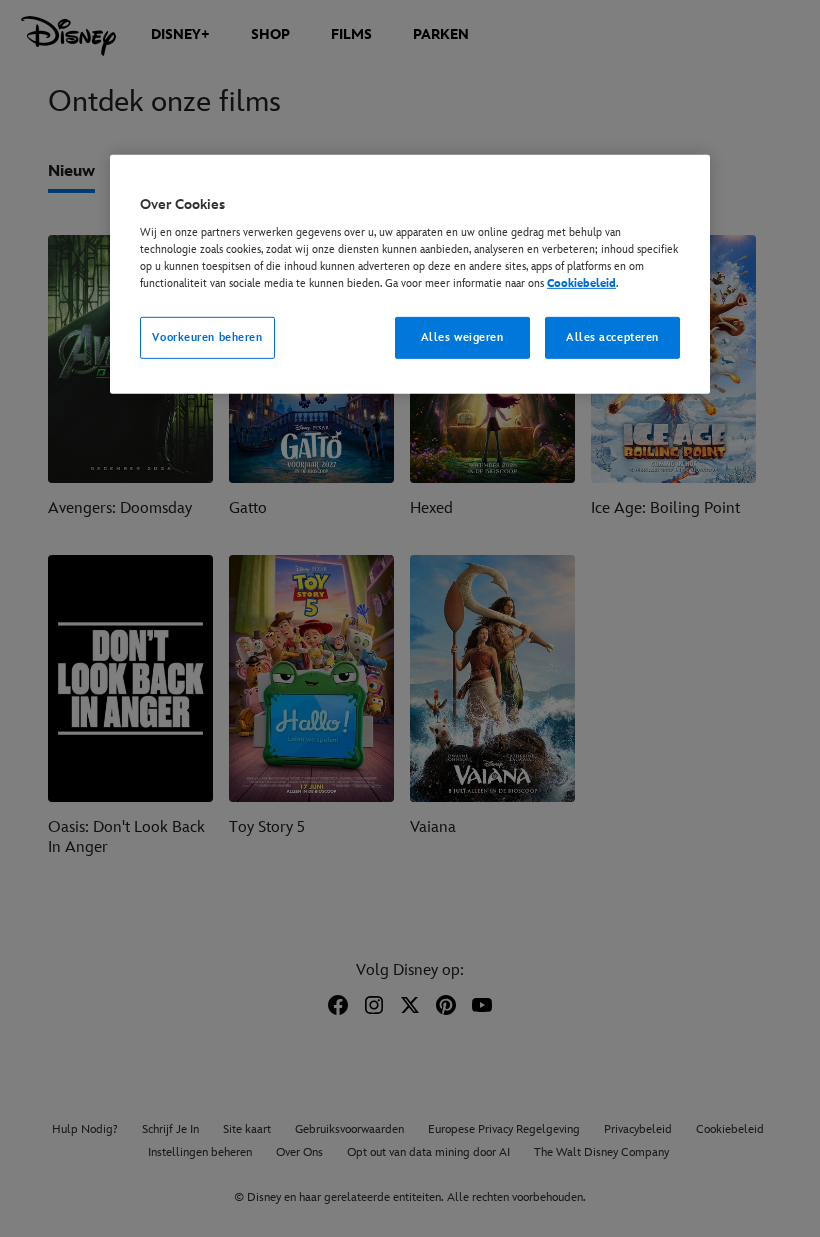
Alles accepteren (612, 337)
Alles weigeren (462, 337)
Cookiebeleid (581, 283)
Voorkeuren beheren (207, 337)
